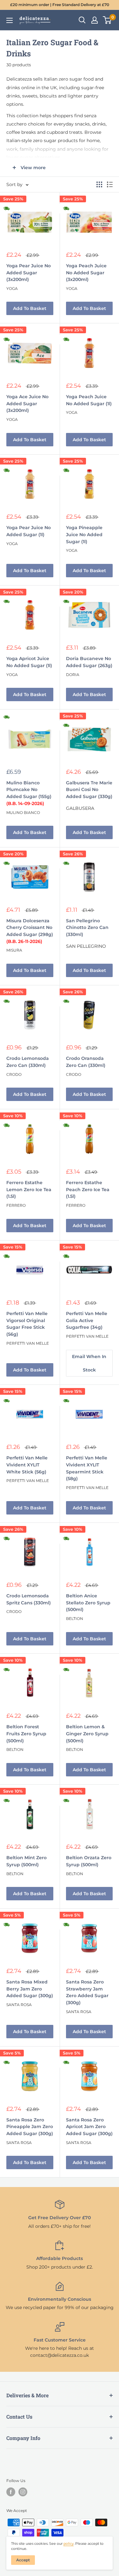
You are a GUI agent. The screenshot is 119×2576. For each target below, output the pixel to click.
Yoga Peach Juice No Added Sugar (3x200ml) (86, 273)
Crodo (14, 1074)
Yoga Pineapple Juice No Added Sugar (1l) (84, 534)
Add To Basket (30, 308)
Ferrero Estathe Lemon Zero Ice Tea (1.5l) (29, 1189)
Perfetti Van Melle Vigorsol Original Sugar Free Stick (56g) (27, 1324)
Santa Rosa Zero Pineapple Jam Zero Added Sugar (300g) (30, 2127)
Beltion (75, 1619)
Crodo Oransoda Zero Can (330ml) (86, 1062)
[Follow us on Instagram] (23, 2492)
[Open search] (82, 20)
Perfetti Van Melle (28, 1343)
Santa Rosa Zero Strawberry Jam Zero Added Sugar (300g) (87, 1992)
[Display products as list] (110, 184)
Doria (73, 675)
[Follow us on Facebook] (11, 2492)
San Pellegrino (86, 946)
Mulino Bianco (23, 813)
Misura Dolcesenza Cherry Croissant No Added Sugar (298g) (30, 931)
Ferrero (16, 1205)
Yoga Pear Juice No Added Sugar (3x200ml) (29, 273)
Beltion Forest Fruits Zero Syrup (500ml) (26, 1734)
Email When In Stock (89, 1363)
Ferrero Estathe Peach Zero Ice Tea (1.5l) (88, 1189)
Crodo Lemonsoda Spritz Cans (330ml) (29, 1599)
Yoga (12, 288)
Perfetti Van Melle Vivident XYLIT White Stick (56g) (27, 1465)
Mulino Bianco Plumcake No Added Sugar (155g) (29, 793)
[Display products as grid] (99, 184)
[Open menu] (10, 20)
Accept (23, 2560)
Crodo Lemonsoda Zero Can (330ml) (28, 1062)
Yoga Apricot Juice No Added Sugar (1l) (29, 662)
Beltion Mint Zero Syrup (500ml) (26, 1861)
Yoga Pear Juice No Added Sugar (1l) (29, 531)
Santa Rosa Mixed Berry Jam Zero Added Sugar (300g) (30, 1989)
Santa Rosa (19, 2005)
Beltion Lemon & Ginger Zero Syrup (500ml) (87, 1734)
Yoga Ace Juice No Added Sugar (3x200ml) (27, 403)
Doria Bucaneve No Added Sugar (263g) (89, 662)
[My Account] (95, 20)
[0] (107, 20)
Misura (14, 950)
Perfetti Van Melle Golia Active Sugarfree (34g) (87, 1320)
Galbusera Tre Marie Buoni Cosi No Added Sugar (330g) (89, 790)
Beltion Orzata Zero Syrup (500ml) (89, 1861)
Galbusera (80, 808)
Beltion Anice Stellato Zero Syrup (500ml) (88, 1603)
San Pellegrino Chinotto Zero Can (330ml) (87, 928)
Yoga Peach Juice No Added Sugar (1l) (89, 400)
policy (69, 2544)
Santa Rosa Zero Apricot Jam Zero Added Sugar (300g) (89, 2127)
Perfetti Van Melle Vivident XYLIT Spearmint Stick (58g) (87, 1468)
